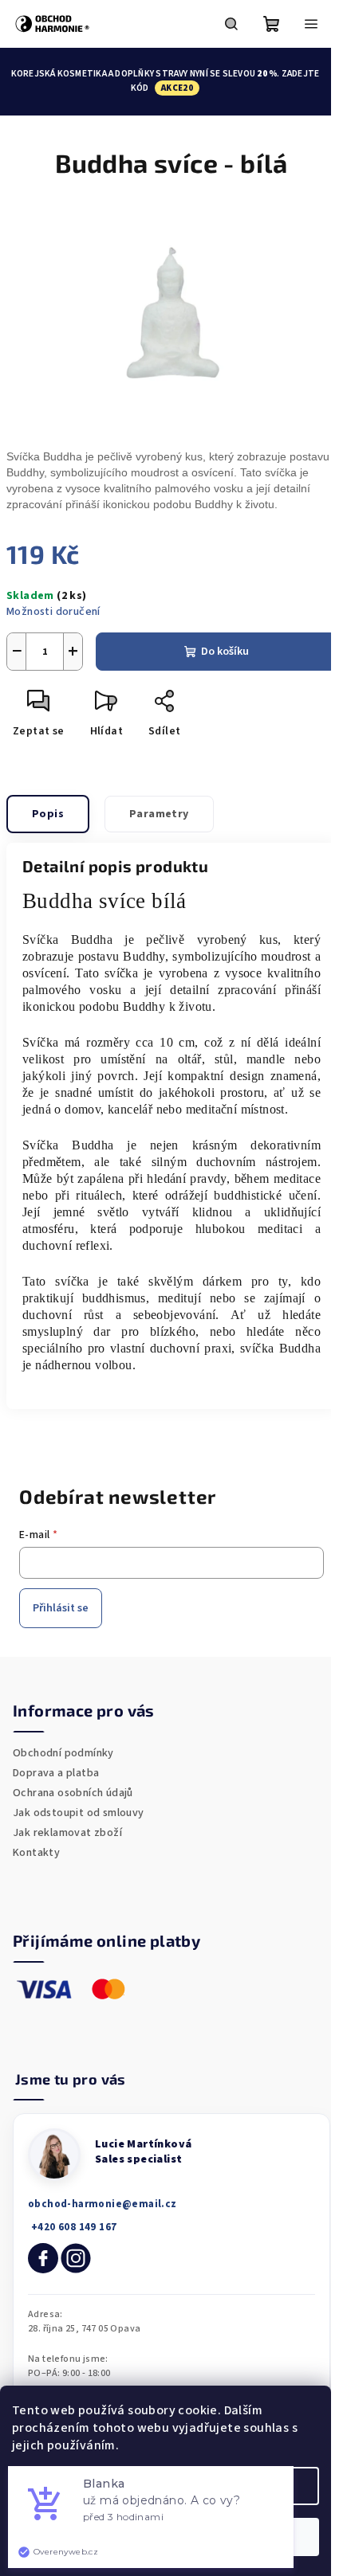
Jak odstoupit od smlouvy (79, 1813)
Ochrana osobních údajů (73, 1793)
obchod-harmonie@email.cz (103, 2204)
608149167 (72, 2228)
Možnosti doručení (53, 612)
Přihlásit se (61, 1608)
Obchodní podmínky (63, 1753)
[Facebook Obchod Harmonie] (43, 2258)
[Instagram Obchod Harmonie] (76, 2258)
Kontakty (36, 1853)
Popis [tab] (48, 814)
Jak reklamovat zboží (67, 1833)
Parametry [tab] (159, 814)
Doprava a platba (56, 1773)
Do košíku (225, 652)
